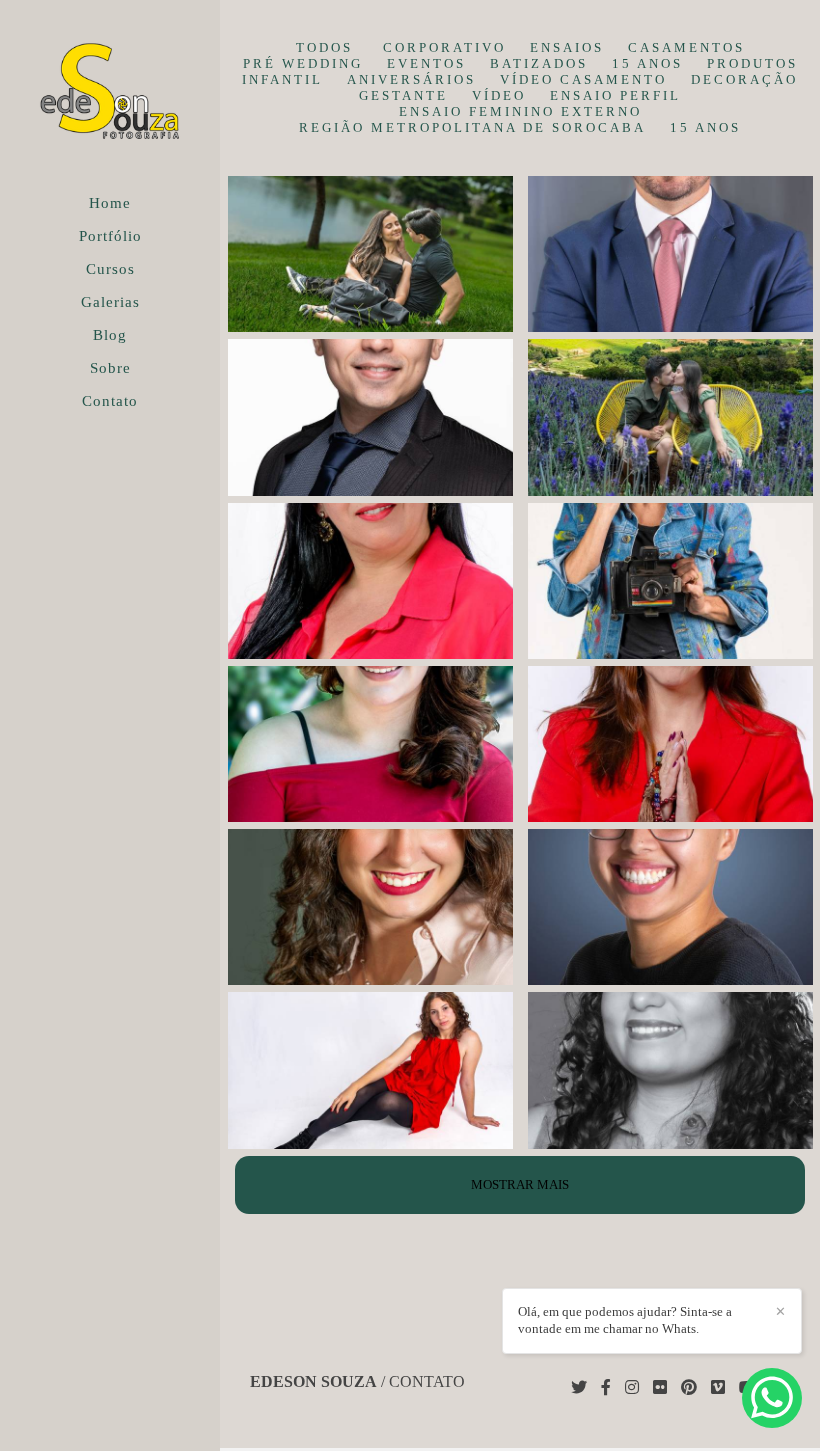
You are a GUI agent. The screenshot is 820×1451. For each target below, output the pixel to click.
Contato (110, 401)
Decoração (744, 79)
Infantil (282, 79)
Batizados (539, 63)
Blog (110, 335)
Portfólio (110, 236)
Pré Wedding (303, 63)
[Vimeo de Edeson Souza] (718, 1387)
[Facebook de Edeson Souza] (606, 1387)
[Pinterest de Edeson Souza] (689, 1387)
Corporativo (444, 47)
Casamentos (686, 47)
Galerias (110, 302)
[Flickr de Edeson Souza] (660, 1387)
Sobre (110, 368)
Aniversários (411, 79)
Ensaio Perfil (615, 95)
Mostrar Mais (520, 1184)
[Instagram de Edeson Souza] (632, 1387)
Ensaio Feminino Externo (520, 111)
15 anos (647, 63)
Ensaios (567, 47)
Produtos (752, 63)
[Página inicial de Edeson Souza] (110, 94)
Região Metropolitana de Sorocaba (472, 127)
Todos (324, 47)
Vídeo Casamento (583, 79)
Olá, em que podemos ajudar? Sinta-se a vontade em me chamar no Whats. (625, 1320)
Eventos (426, 63)
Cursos (110, 269)
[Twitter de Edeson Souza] (579, 1387)
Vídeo (499, 95)
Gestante (403, 95)
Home (110, 203)
